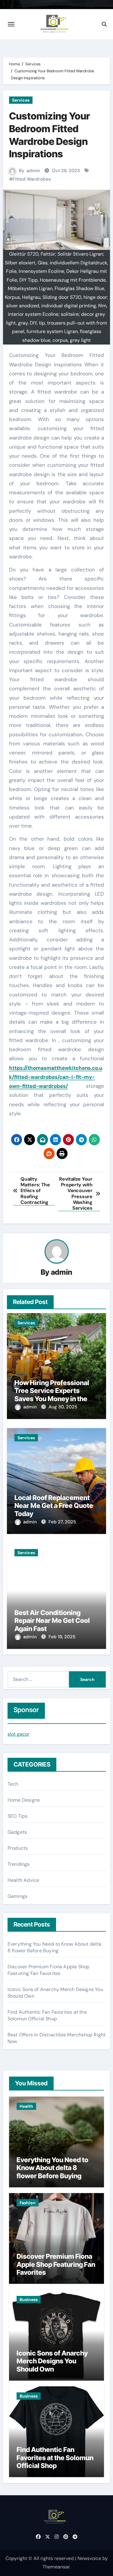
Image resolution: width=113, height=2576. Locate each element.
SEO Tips (18, 1816)
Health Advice (24, 1880)
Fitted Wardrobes (32, 179)
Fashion (28, 2203)
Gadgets (17, 1832)
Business (29, 2300)
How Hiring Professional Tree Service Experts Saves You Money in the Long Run (52, 1395)
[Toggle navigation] (11, 24)
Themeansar (56, 2567)
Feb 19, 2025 (62, 1637)
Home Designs (24, 1800)
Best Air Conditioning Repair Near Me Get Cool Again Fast (52, 1621)
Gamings (17, 1896)
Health (26, 2106)
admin (33, 171)
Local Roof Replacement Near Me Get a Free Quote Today (54, 1506)
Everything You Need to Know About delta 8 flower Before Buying (55, 1947)
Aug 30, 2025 (63, 1407)
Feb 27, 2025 (62, 1522)
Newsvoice (89, 2558)
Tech (13, 1784)
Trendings (19, 1864)
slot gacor (19, 1734)
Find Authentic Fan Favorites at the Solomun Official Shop (47, 2015)
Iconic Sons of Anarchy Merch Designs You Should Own (52, 2361)
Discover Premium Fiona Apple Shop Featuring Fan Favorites (49, 1970)
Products (18, 1848)
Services (21, 100)
